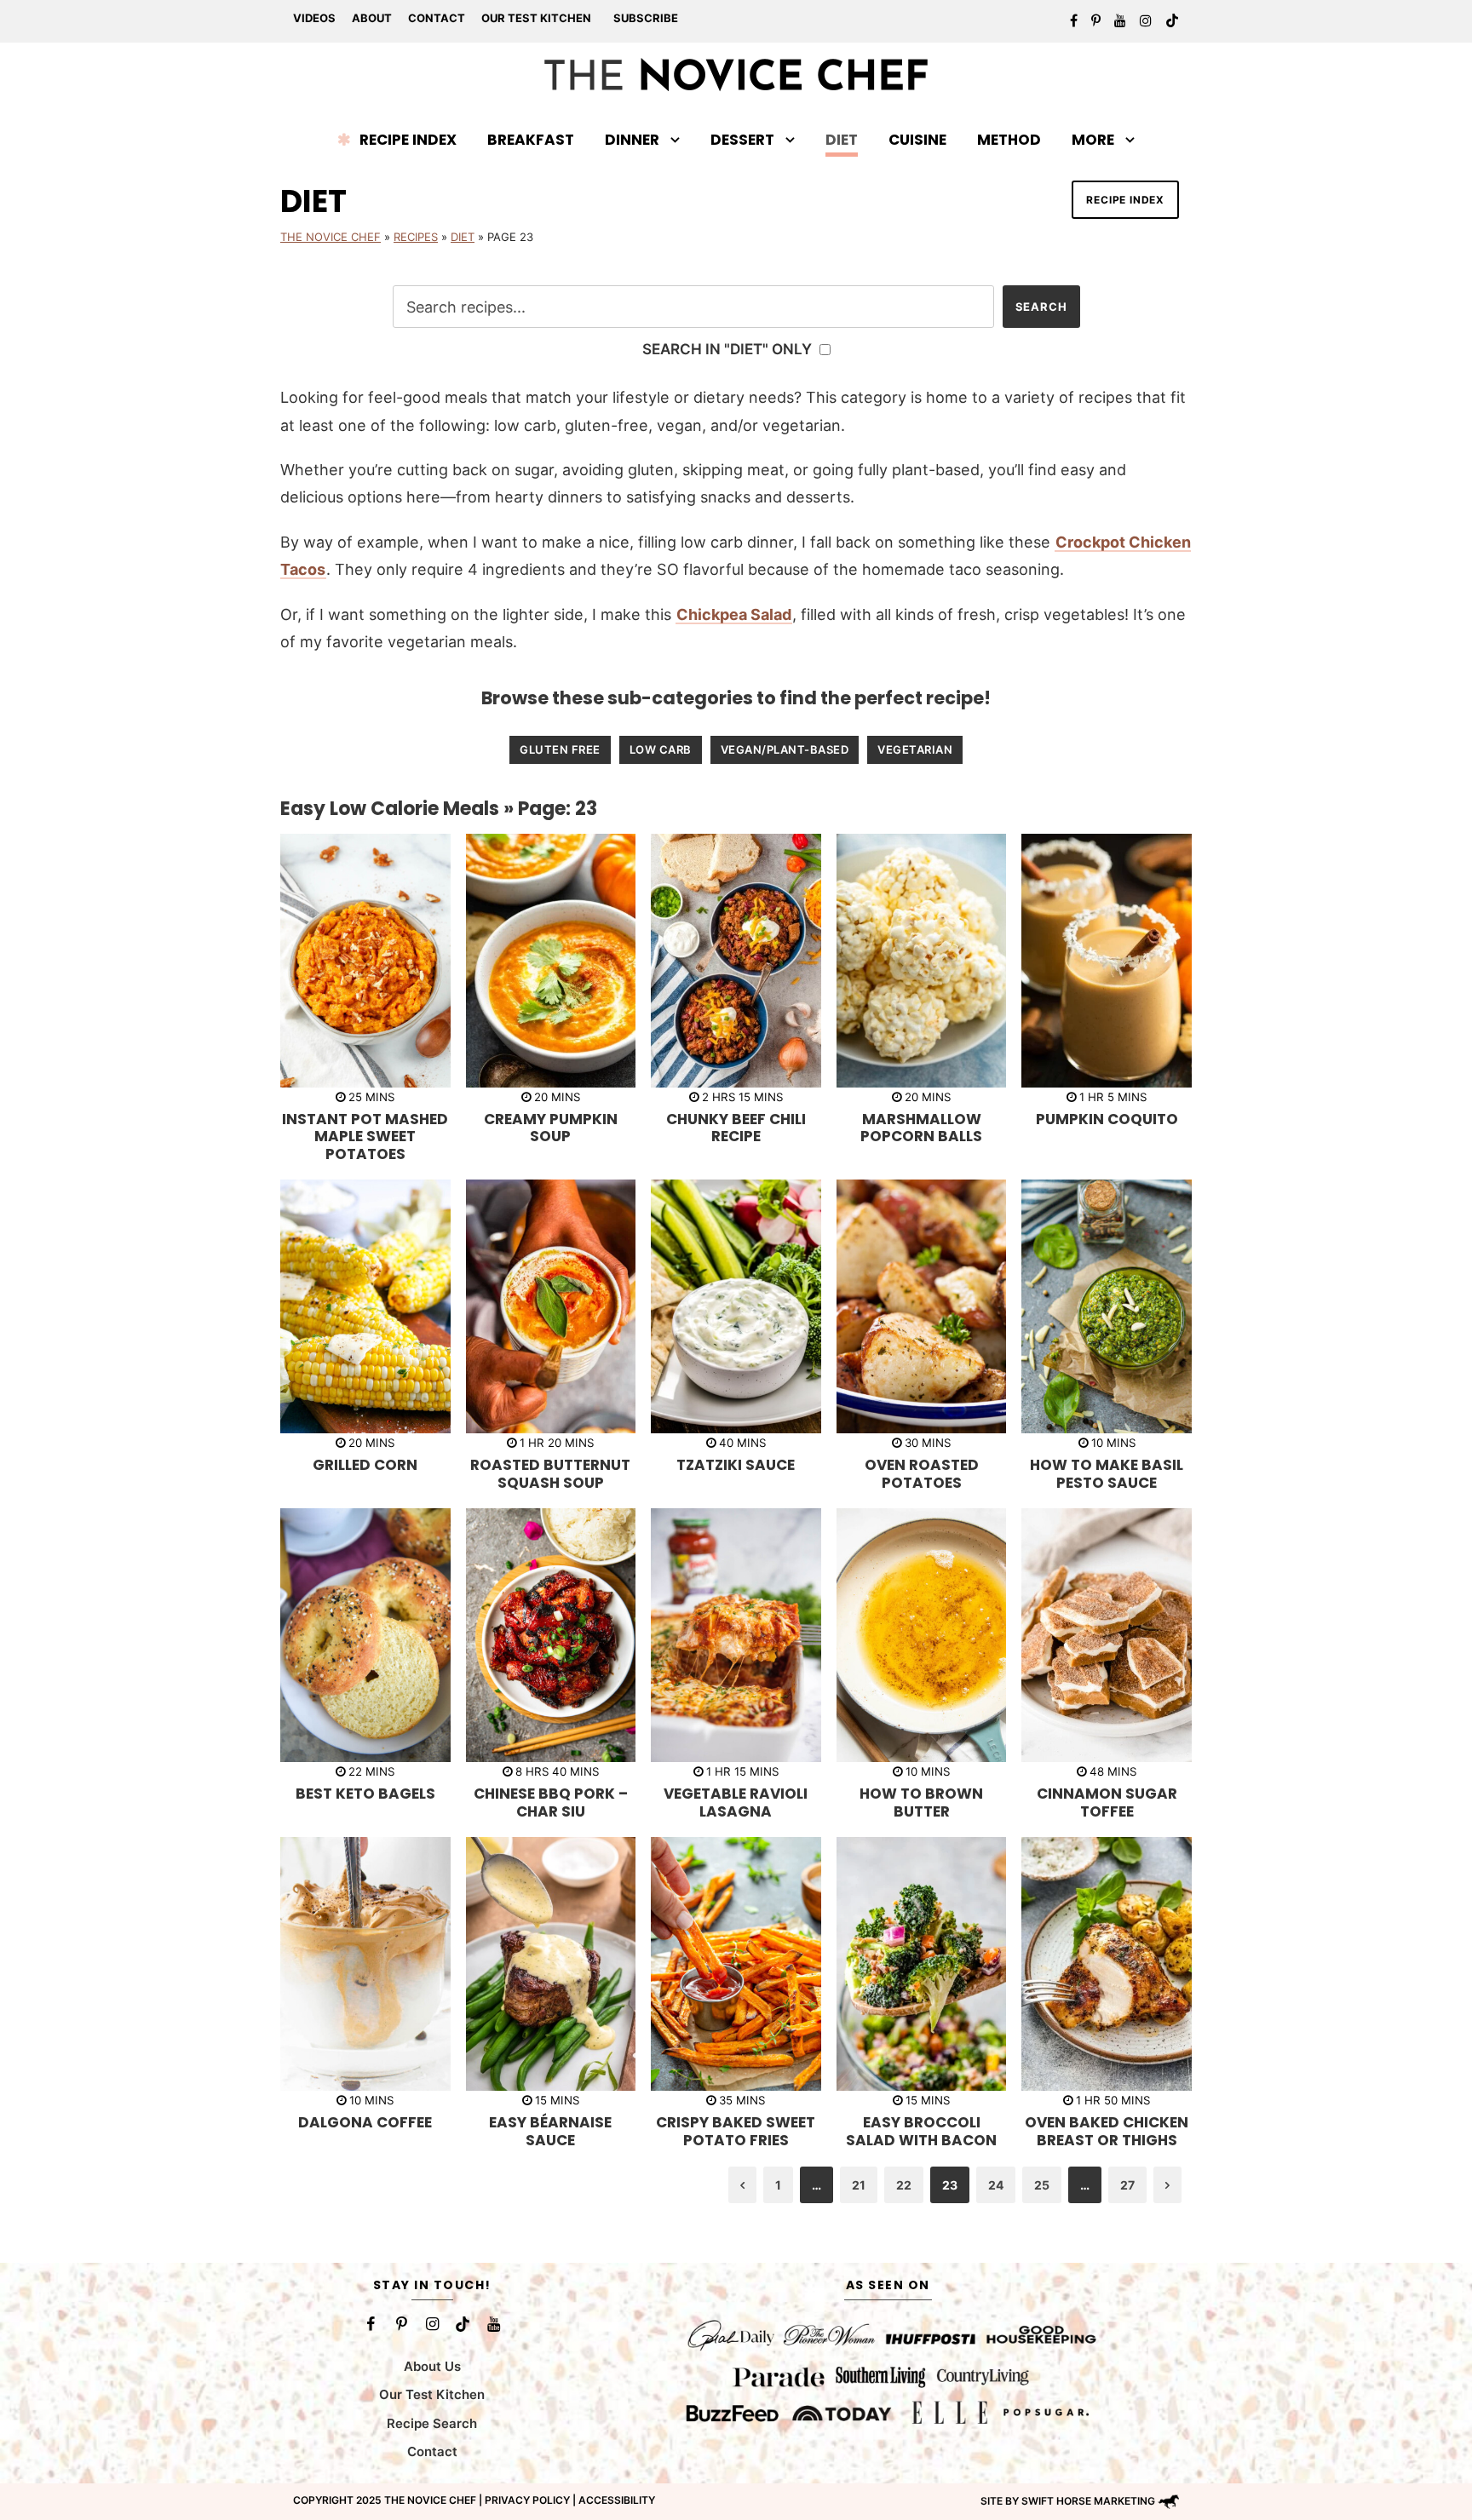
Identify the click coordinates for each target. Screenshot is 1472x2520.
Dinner (632, 140)
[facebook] (1074, 20)
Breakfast (531, 140)
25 (1042, 2185)
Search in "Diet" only (729, 349)
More (1093, 140)
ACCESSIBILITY (617, 2500)
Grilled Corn (365, 1465)
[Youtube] (493, 2324)
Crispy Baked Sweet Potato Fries (736, 2131)
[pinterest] (1096, 20)
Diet (842, 140)
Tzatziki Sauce (736, 1465)
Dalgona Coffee (365, 2122)
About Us (432, 2366)
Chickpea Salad (734, 614)
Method (1009, 140)
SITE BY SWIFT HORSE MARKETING (1068, 2501)
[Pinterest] (401, 2324)
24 (996, 2185)
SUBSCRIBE (646, 18)
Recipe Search (432, 2423)
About (372, 18)
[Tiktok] (463, 2324)
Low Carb (661, 749)
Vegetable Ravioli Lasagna (736, 1802)
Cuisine (917, 140)
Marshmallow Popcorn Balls (921, 1128)
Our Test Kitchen (536, 18)
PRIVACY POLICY (527, 2500)
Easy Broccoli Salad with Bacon (921, 2131)
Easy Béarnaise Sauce (550, 2131)
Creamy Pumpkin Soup (551, 1128)
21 (859, 2185)
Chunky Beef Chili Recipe (736, 1128)
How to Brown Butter (921, 1802)
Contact (437, 18)
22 (904, 2185)
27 (1127, 2185)
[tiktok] (1172, 20)
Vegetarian (915, 749)
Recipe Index (408, 140)
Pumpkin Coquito (1107, 1119)
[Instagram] (432, 2324)
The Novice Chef (331, 237)
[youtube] (1120, 20)
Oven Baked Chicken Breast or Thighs (1107, 2131)
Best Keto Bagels (365, 1794)
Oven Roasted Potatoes (922, 1473)
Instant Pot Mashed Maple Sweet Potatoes (365, 1137)
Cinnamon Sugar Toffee (1107, 1802)
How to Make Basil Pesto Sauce (1107, 1473)
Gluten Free (560, 749)
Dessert (742, 140)
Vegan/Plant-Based (785, 749)
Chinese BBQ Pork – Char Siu (551, 1802)
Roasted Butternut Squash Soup (550, 1473)
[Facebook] (371, 2324)
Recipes (416, 237)
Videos (314, 18)
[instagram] (1146, 20)
